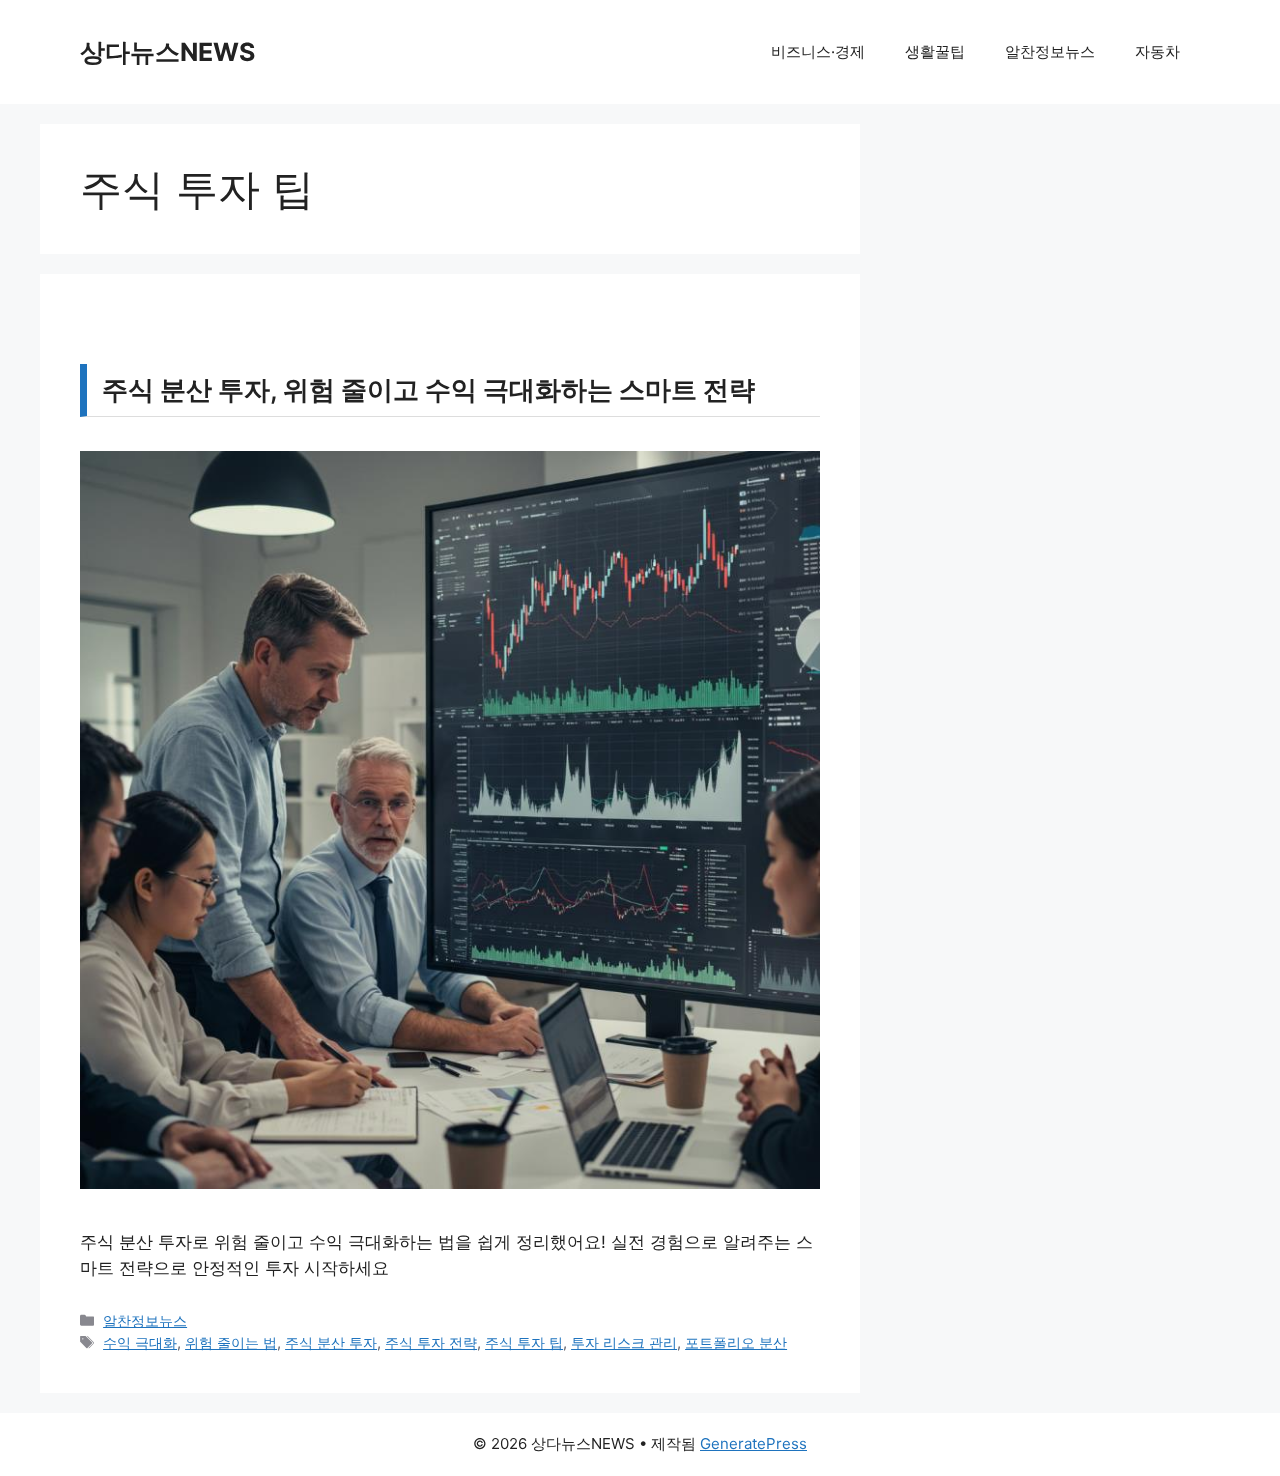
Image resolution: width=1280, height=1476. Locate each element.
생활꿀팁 (935, 51)
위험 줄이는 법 (231, 1342)
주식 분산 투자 (331, 1342)
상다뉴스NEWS (167, 52)
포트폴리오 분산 (736, 1342)
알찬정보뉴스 (1050, 51)
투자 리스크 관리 (624, 1342)
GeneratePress (753, 1443)
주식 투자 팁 (524, 1342)
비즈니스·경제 (818, 51)
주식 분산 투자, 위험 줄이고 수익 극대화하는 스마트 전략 (428, 389)
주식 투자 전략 (431, 1342)
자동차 (1157, 51)
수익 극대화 (140, 1342)
